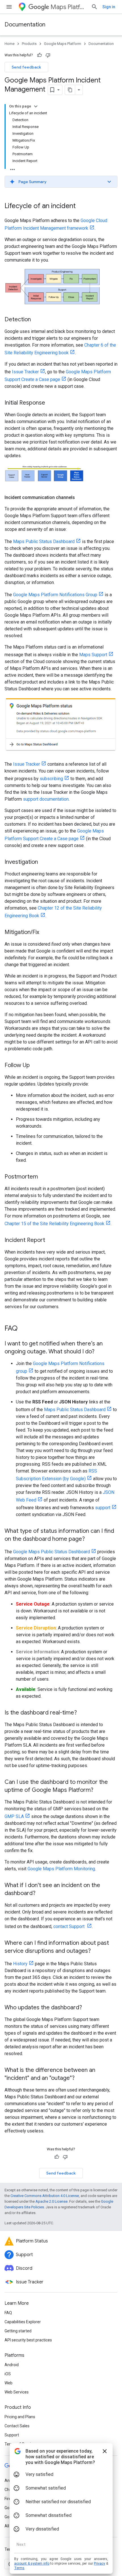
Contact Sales (17, 2426)
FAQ (8, 2313)
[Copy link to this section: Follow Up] (35, 1066)
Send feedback (26, 67)
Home (10, 44)
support (103, 1508)
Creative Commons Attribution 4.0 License (45, 2196)
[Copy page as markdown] (70, 90)
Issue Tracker (25, 372)
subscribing (51, 779)
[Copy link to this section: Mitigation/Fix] (45, 933)
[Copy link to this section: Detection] (37, 320)
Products (29, 44)
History (20, 1964)
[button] (61, 182)
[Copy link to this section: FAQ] (23, 1329)
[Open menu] (9, 7)
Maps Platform (69, 7)
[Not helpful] (48, 55)
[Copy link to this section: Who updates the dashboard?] (88, 2008)
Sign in (109, 7)
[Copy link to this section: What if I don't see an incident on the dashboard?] (41, 1894)
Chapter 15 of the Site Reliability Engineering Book (54, 1224)
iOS (8, 2374)
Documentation (25, 25)
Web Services (17, 2392)
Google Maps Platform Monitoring (61, 1869)
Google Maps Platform (63, 44)
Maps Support (93, 655)
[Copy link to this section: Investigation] (44, 862)
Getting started (18, 2331)
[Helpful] (39, 55)
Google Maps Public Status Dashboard (51, 1552)
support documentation (46, 799)
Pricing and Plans (20, 2417)
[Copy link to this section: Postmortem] (44, 1177)
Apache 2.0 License (51, 2201)
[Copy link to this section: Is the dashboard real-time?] (83, 1713)
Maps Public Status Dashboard (44, 542)
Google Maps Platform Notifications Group (55, 595)
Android (12, 2365)
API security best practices (28, 2340)
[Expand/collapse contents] (36, 106)
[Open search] (94, 7)
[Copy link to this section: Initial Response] (51, 403)
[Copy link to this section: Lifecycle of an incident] (81, 206)
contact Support (70, 1926)
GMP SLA (14, 1816)
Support (12, 2435)
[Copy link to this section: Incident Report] (51, 1241)
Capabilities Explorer (23, 2322)
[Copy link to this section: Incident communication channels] (81, 498)
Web (9, 2383)
